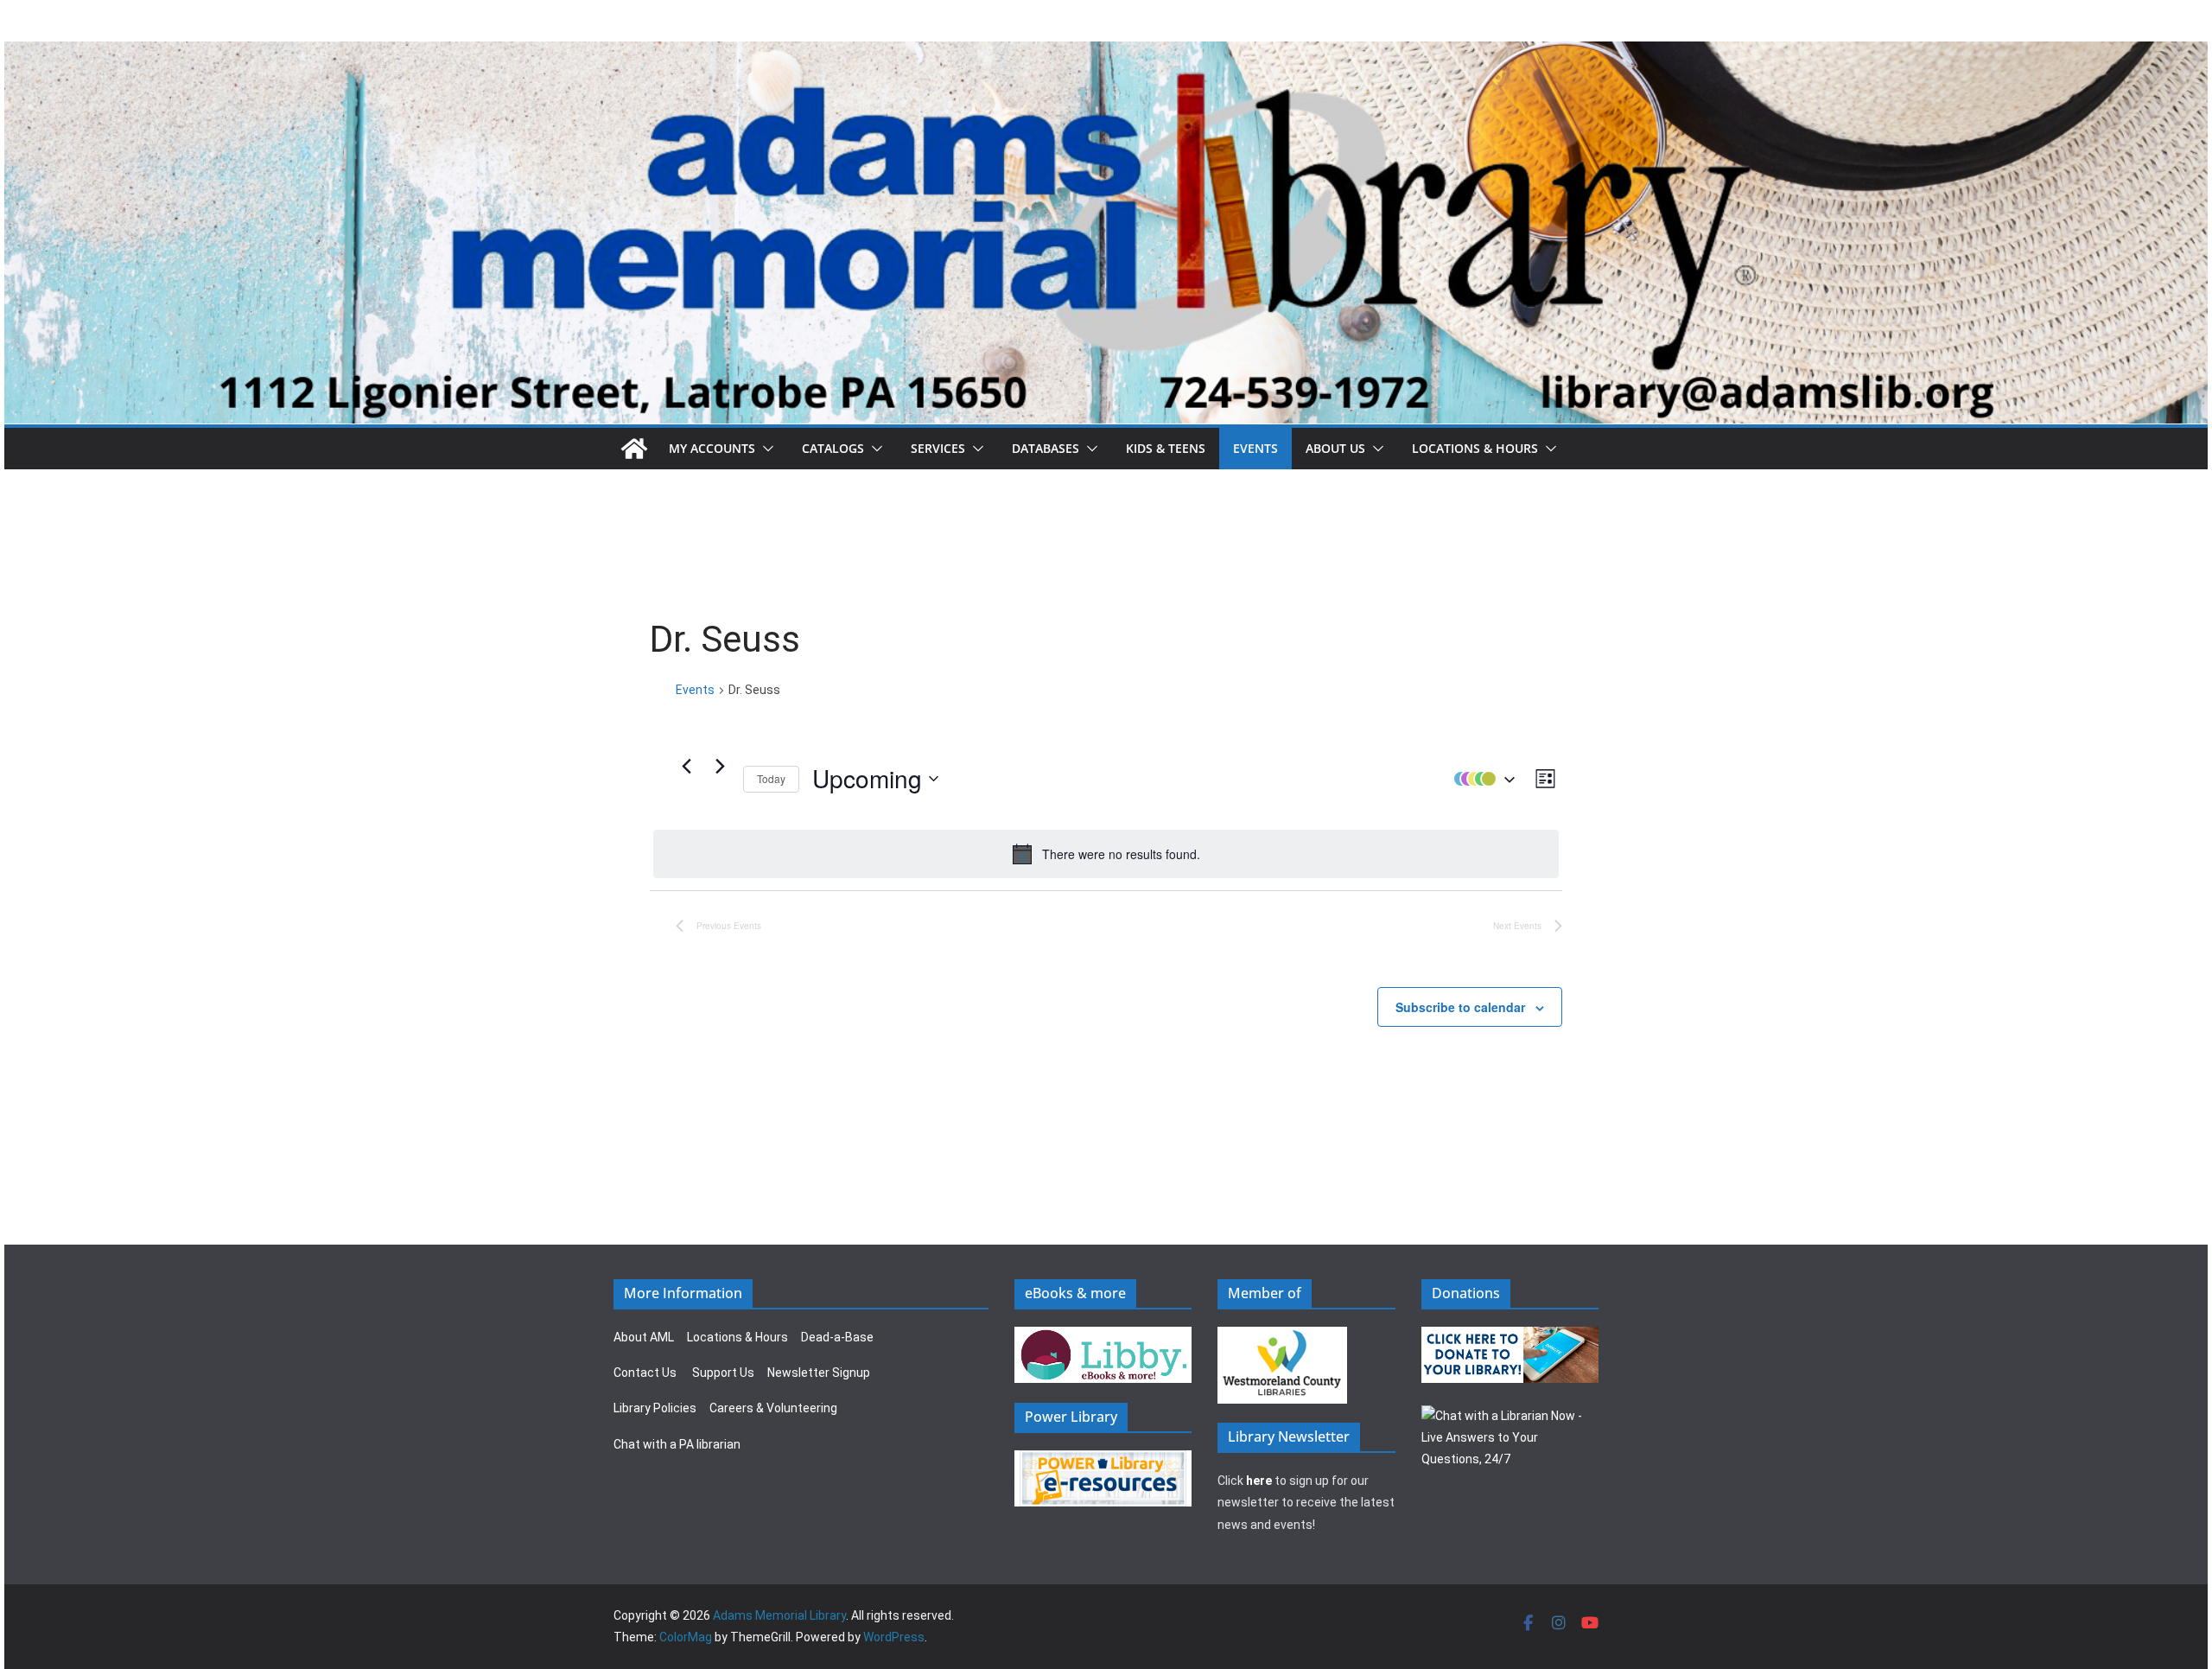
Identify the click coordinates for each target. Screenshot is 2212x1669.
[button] (765, 449)
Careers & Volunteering (773, 1408)
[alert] (1106, 854)
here (1259, 1481)
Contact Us (645, 1373)
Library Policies (655, 1408)
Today (771, 778)
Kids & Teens (1166, 448)
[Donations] (1510, 1337)
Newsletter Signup (819, 1373)
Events (1255, 448)
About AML (644, 1337)
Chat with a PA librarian (677, 1444)
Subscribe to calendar (1460, 1007)
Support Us (723, 1373)
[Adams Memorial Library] (1106, 53)
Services (938, 448)
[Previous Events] (686, 766)
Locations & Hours (737, 1337)
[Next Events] (720, 766)
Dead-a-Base (837, 1337)
